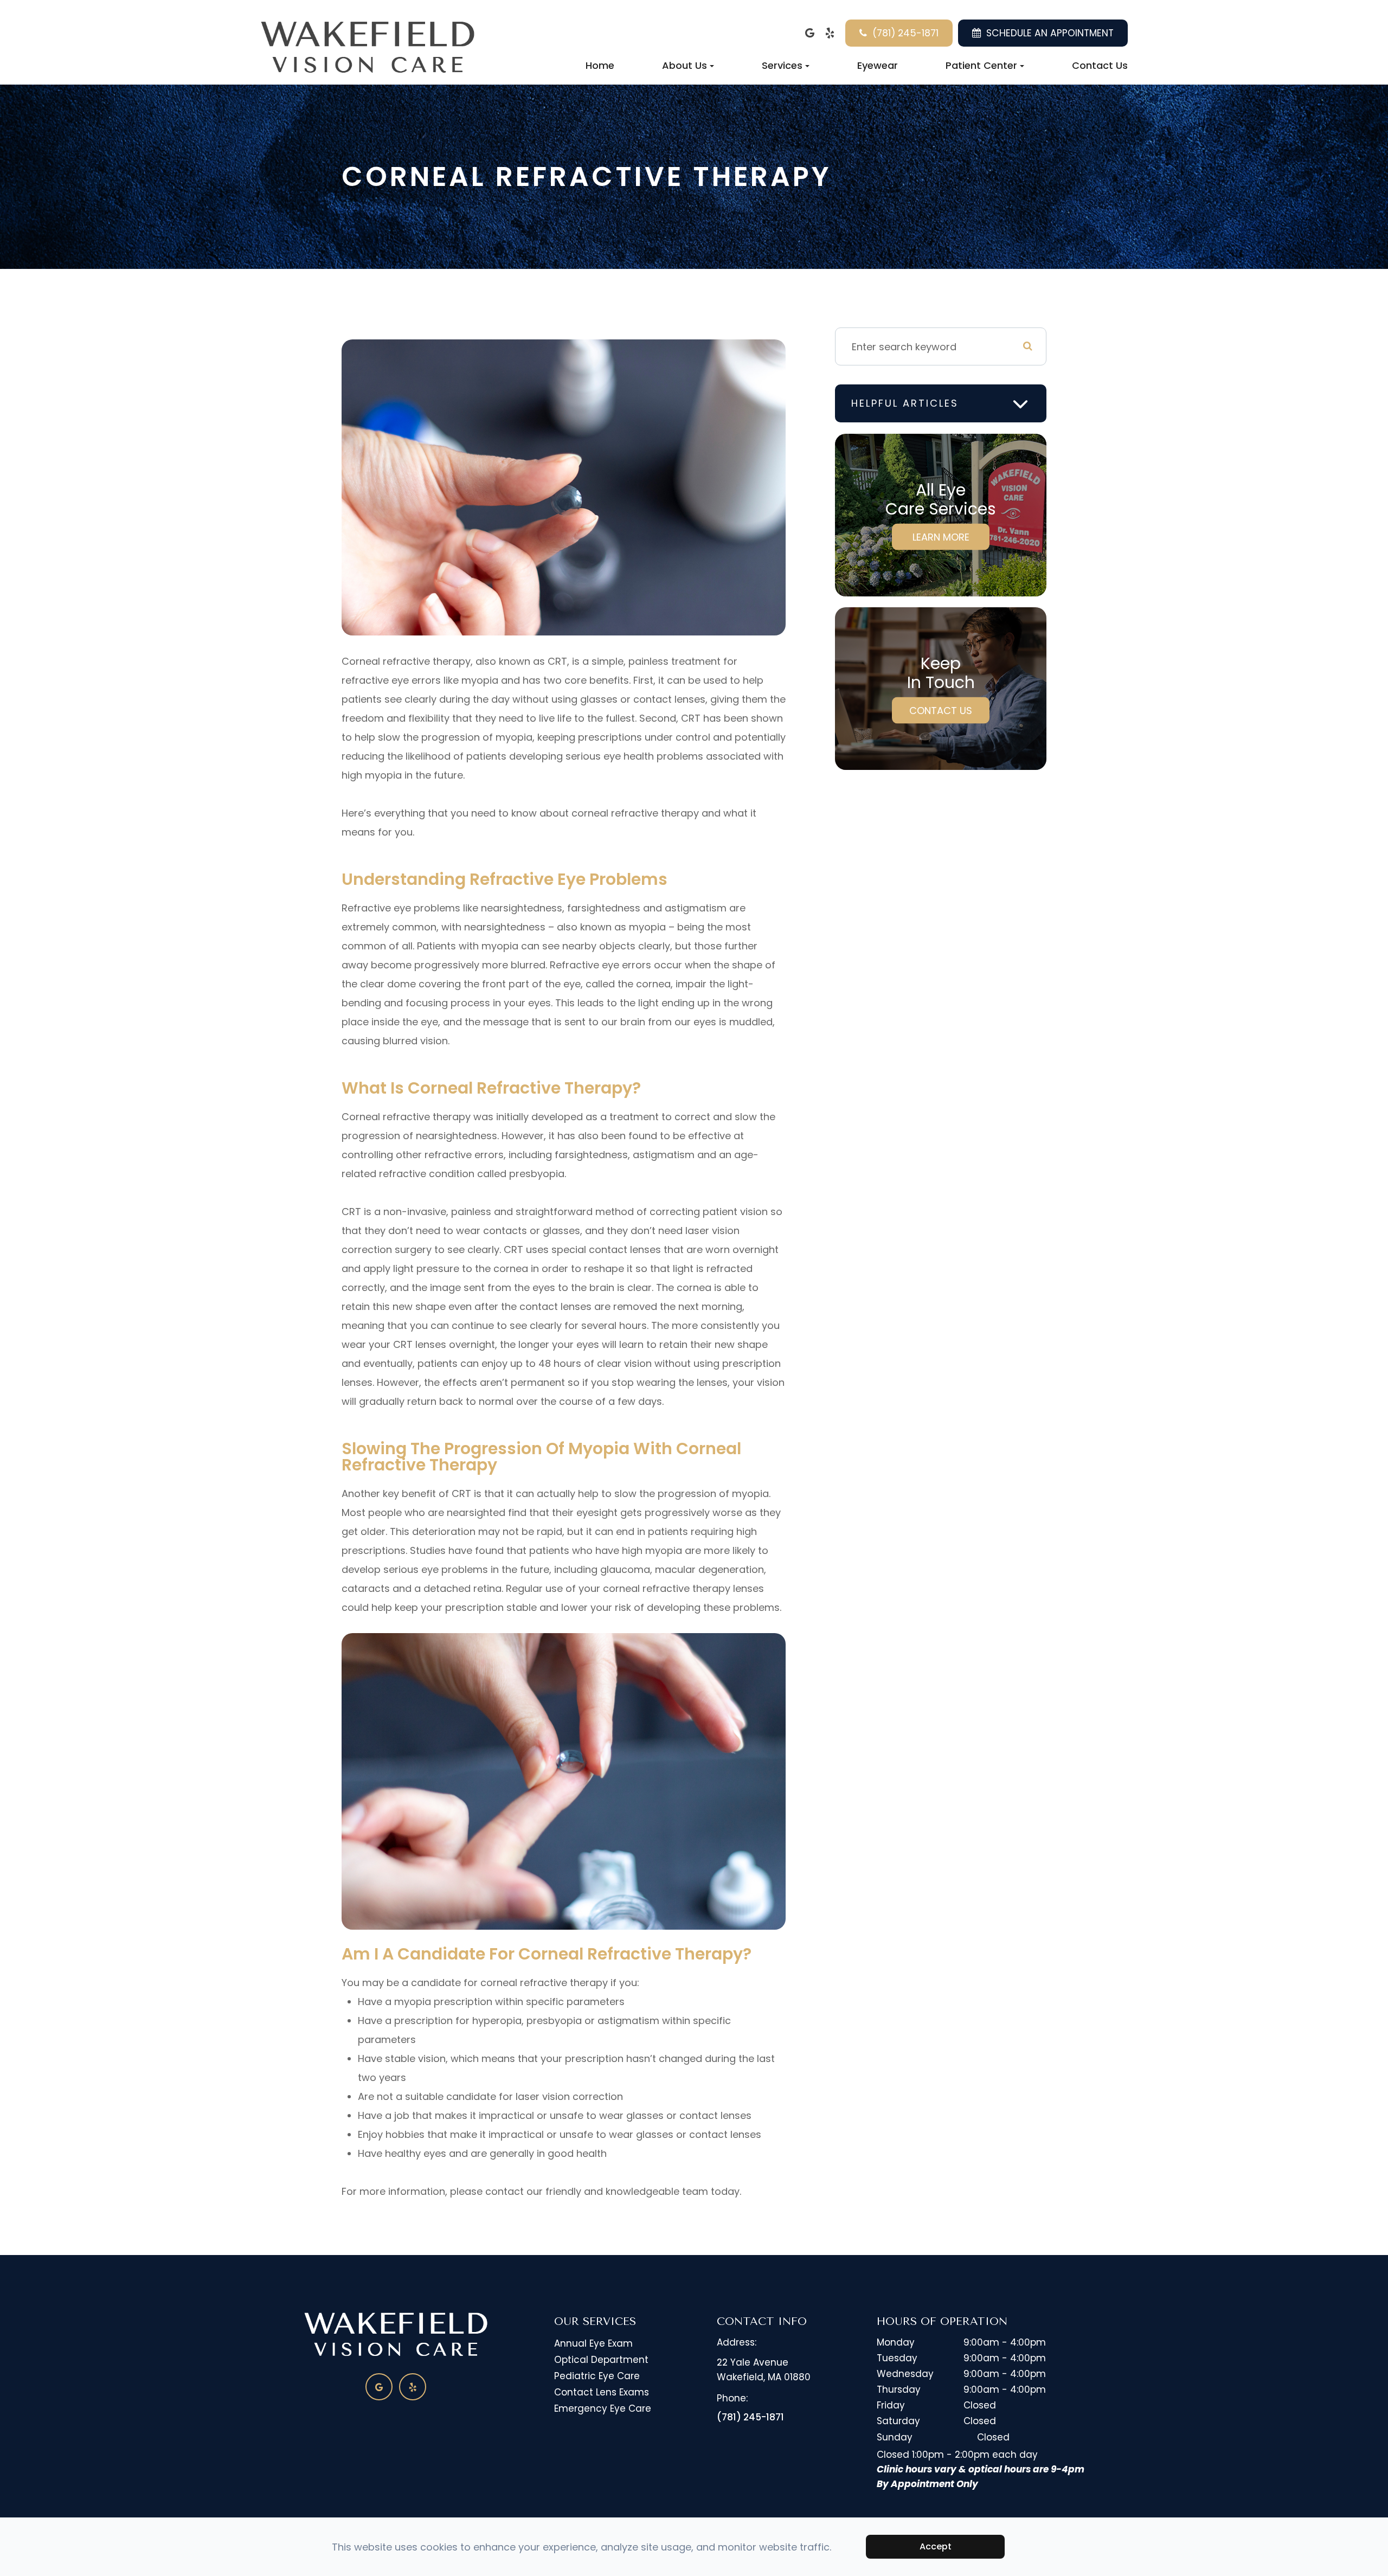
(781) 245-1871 (905, 33)
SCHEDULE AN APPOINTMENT (1050, 33)
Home (600, 65)
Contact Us (1100, 65)
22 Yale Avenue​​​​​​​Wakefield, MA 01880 (764, 2370)
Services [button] (782, 65)
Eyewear (878, 65)
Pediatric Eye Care (597, 2376)
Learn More (941, 537)
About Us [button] (685, 65)
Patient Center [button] (981, 65)
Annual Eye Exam (593, 2343)
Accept (936, 2546)
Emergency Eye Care (603, 2408)
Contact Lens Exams (602, 2392)
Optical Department (601, 2360)
